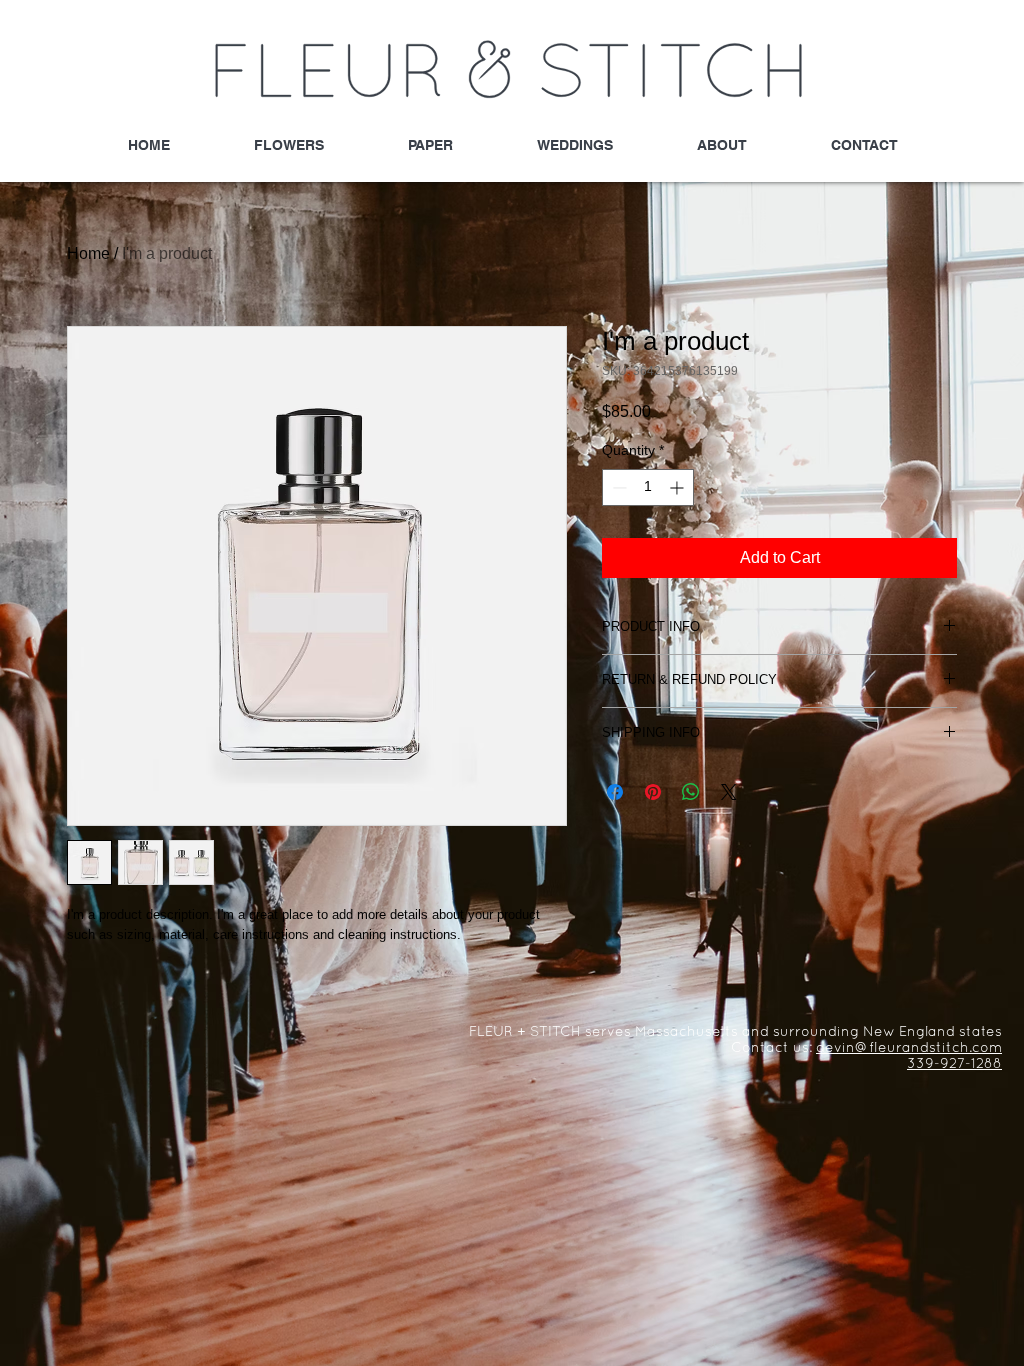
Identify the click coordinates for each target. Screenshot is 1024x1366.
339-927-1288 (954, 1064)
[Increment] (678, 487)
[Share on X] (729, 792)
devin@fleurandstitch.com (909, 1048)
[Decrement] (617, 487)
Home (88, 253)
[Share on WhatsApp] (691, 792)
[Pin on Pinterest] (653, 792)
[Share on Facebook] (615, 792)
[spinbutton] (648, 487)
